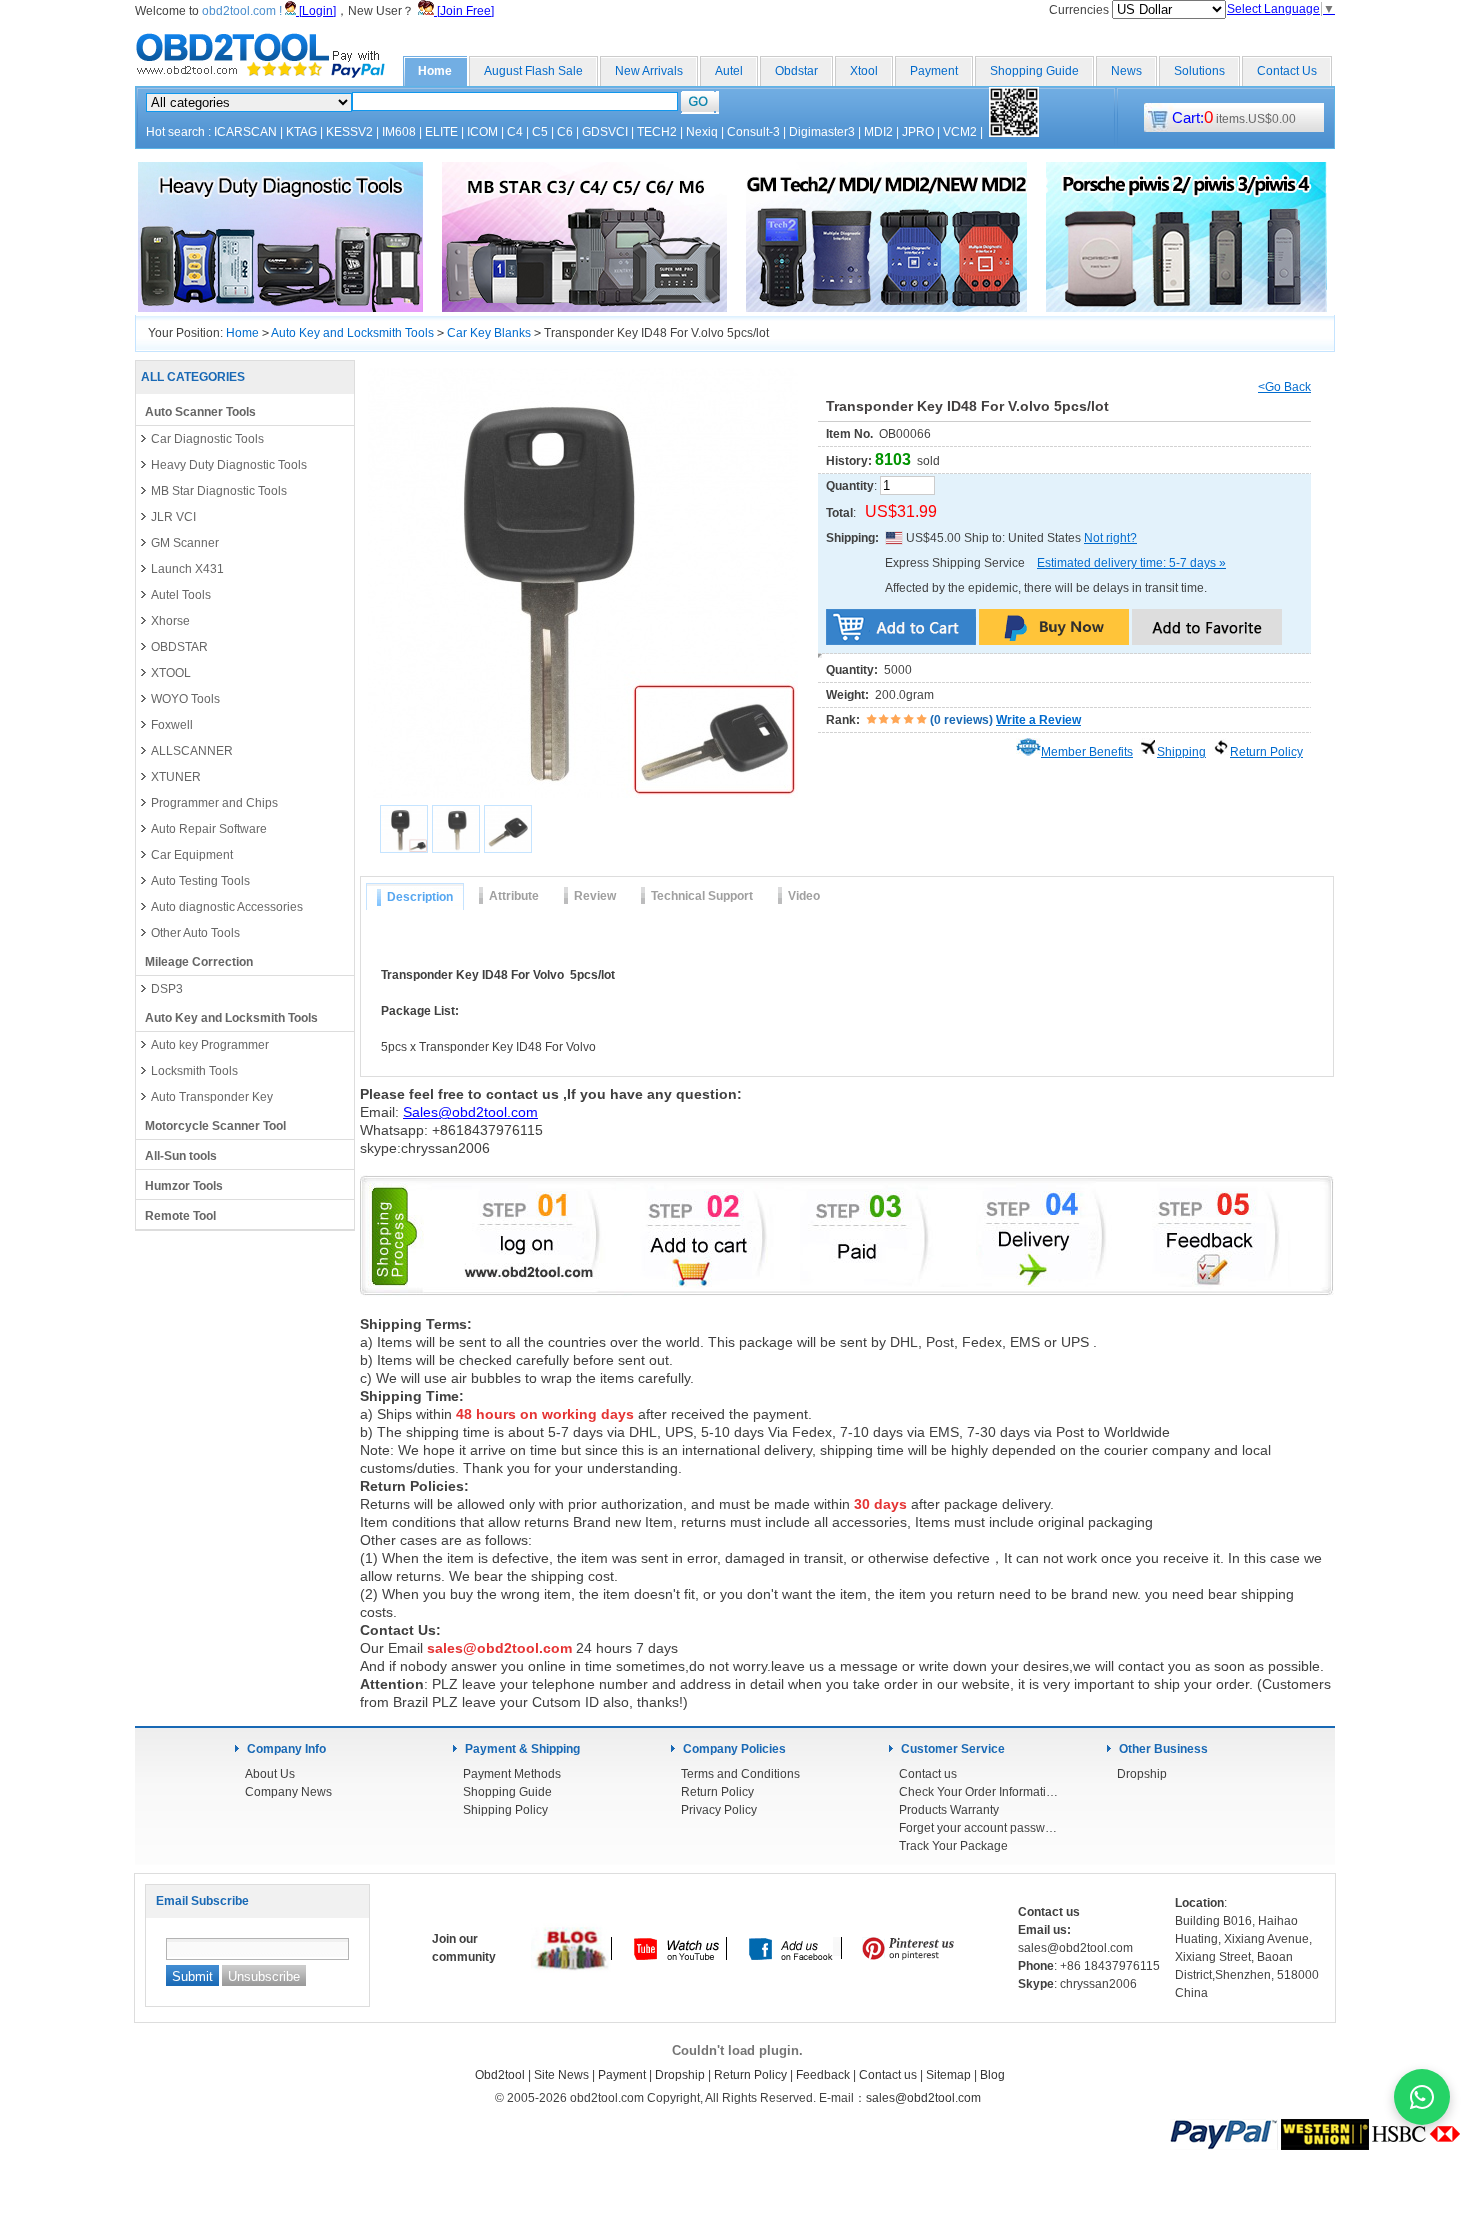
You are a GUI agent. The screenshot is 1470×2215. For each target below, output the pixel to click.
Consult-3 (753, 132)
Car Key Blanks (489, 333)
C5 (540, 132)
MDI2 (878, 132)
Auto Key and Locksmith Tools (352, 333)
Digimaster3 (822, 132)
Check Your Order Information (979, 1792)
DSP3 (167, 989)
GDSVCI (605, 132)
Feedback (823, 2075)
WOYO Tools (185, 699)
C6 (565, 132)
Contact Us (1287, 71)
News (1126, 71)
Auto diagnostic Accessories (227, 907)
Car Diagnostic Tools (207, 439)
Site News (561, 2075)
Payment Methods (512, 1774)
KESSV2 (349, 132)
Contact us (928, 1774)
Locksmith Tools (194, 1071)
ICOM (482, 132)
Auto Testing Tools (200, 881)
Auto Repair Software (209, 829)
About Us (270, 1774)
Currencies (1080, 10)
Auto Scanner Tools (200, 412)
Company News (288, 1792)
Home (435, 71)
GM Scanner (185, 543)
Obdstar (796, 71)
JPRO (918, 132)
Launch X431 (187, 569)
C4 (515, 132)
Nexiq (702, 132)
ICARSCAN (245, 132)
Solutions (1199, 71)
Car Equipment (192, 855)
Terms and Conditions (740, 1774)
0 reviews (961, 720)
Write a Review (1038, 720)
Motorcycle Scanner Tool (215, 1126)
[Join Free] (464, 11)
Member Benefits (1087, 752)
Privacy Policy (719, 1810)
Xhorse (170, 621)
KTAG (301, 132)
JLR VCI (173, 517)
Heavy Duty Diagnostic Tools (229, 465)
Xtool (864, 71)
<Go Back (1284, 387)
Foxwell (172, 725)
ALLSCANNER (192, 751)
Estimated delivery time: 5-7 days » (1131, 563)
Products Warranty (949, 1810)
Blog (992, 2075)
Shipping (1181, 752)
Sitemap (948, 2075)
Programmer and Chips (214, 803)
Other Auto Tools (195, 933)
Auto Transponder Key (212, 1097)
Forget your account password (979, 1828)
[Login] (316, 11)
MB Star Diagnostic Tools (219, 491)
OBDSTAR (179, 647)
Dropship (1142, 1774)
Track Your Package (953, 1846)
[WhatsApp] (1422, 2097)
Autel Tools (181, 595)
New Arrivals (649, 71)
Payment (934, 71)
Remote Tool (180, 1216)
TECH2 (657, 132)
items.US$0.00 (1234, 119)
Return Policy (1266, 752)
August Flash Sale (533, 71)
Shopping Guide (1034, 71)
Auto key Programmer (210, 1045)
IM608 (399, 132)
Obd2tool (500, 2075)
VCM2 (960, 132)
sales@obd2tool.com (923, 2098)
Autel (729, 71)
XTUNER (176, 777)
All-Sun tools (181, 1156)
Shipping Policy (505, 1810)
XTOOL (171, 673)
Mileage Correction (199, 962)
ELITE (441, 132)
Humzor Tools (184, 1186)
